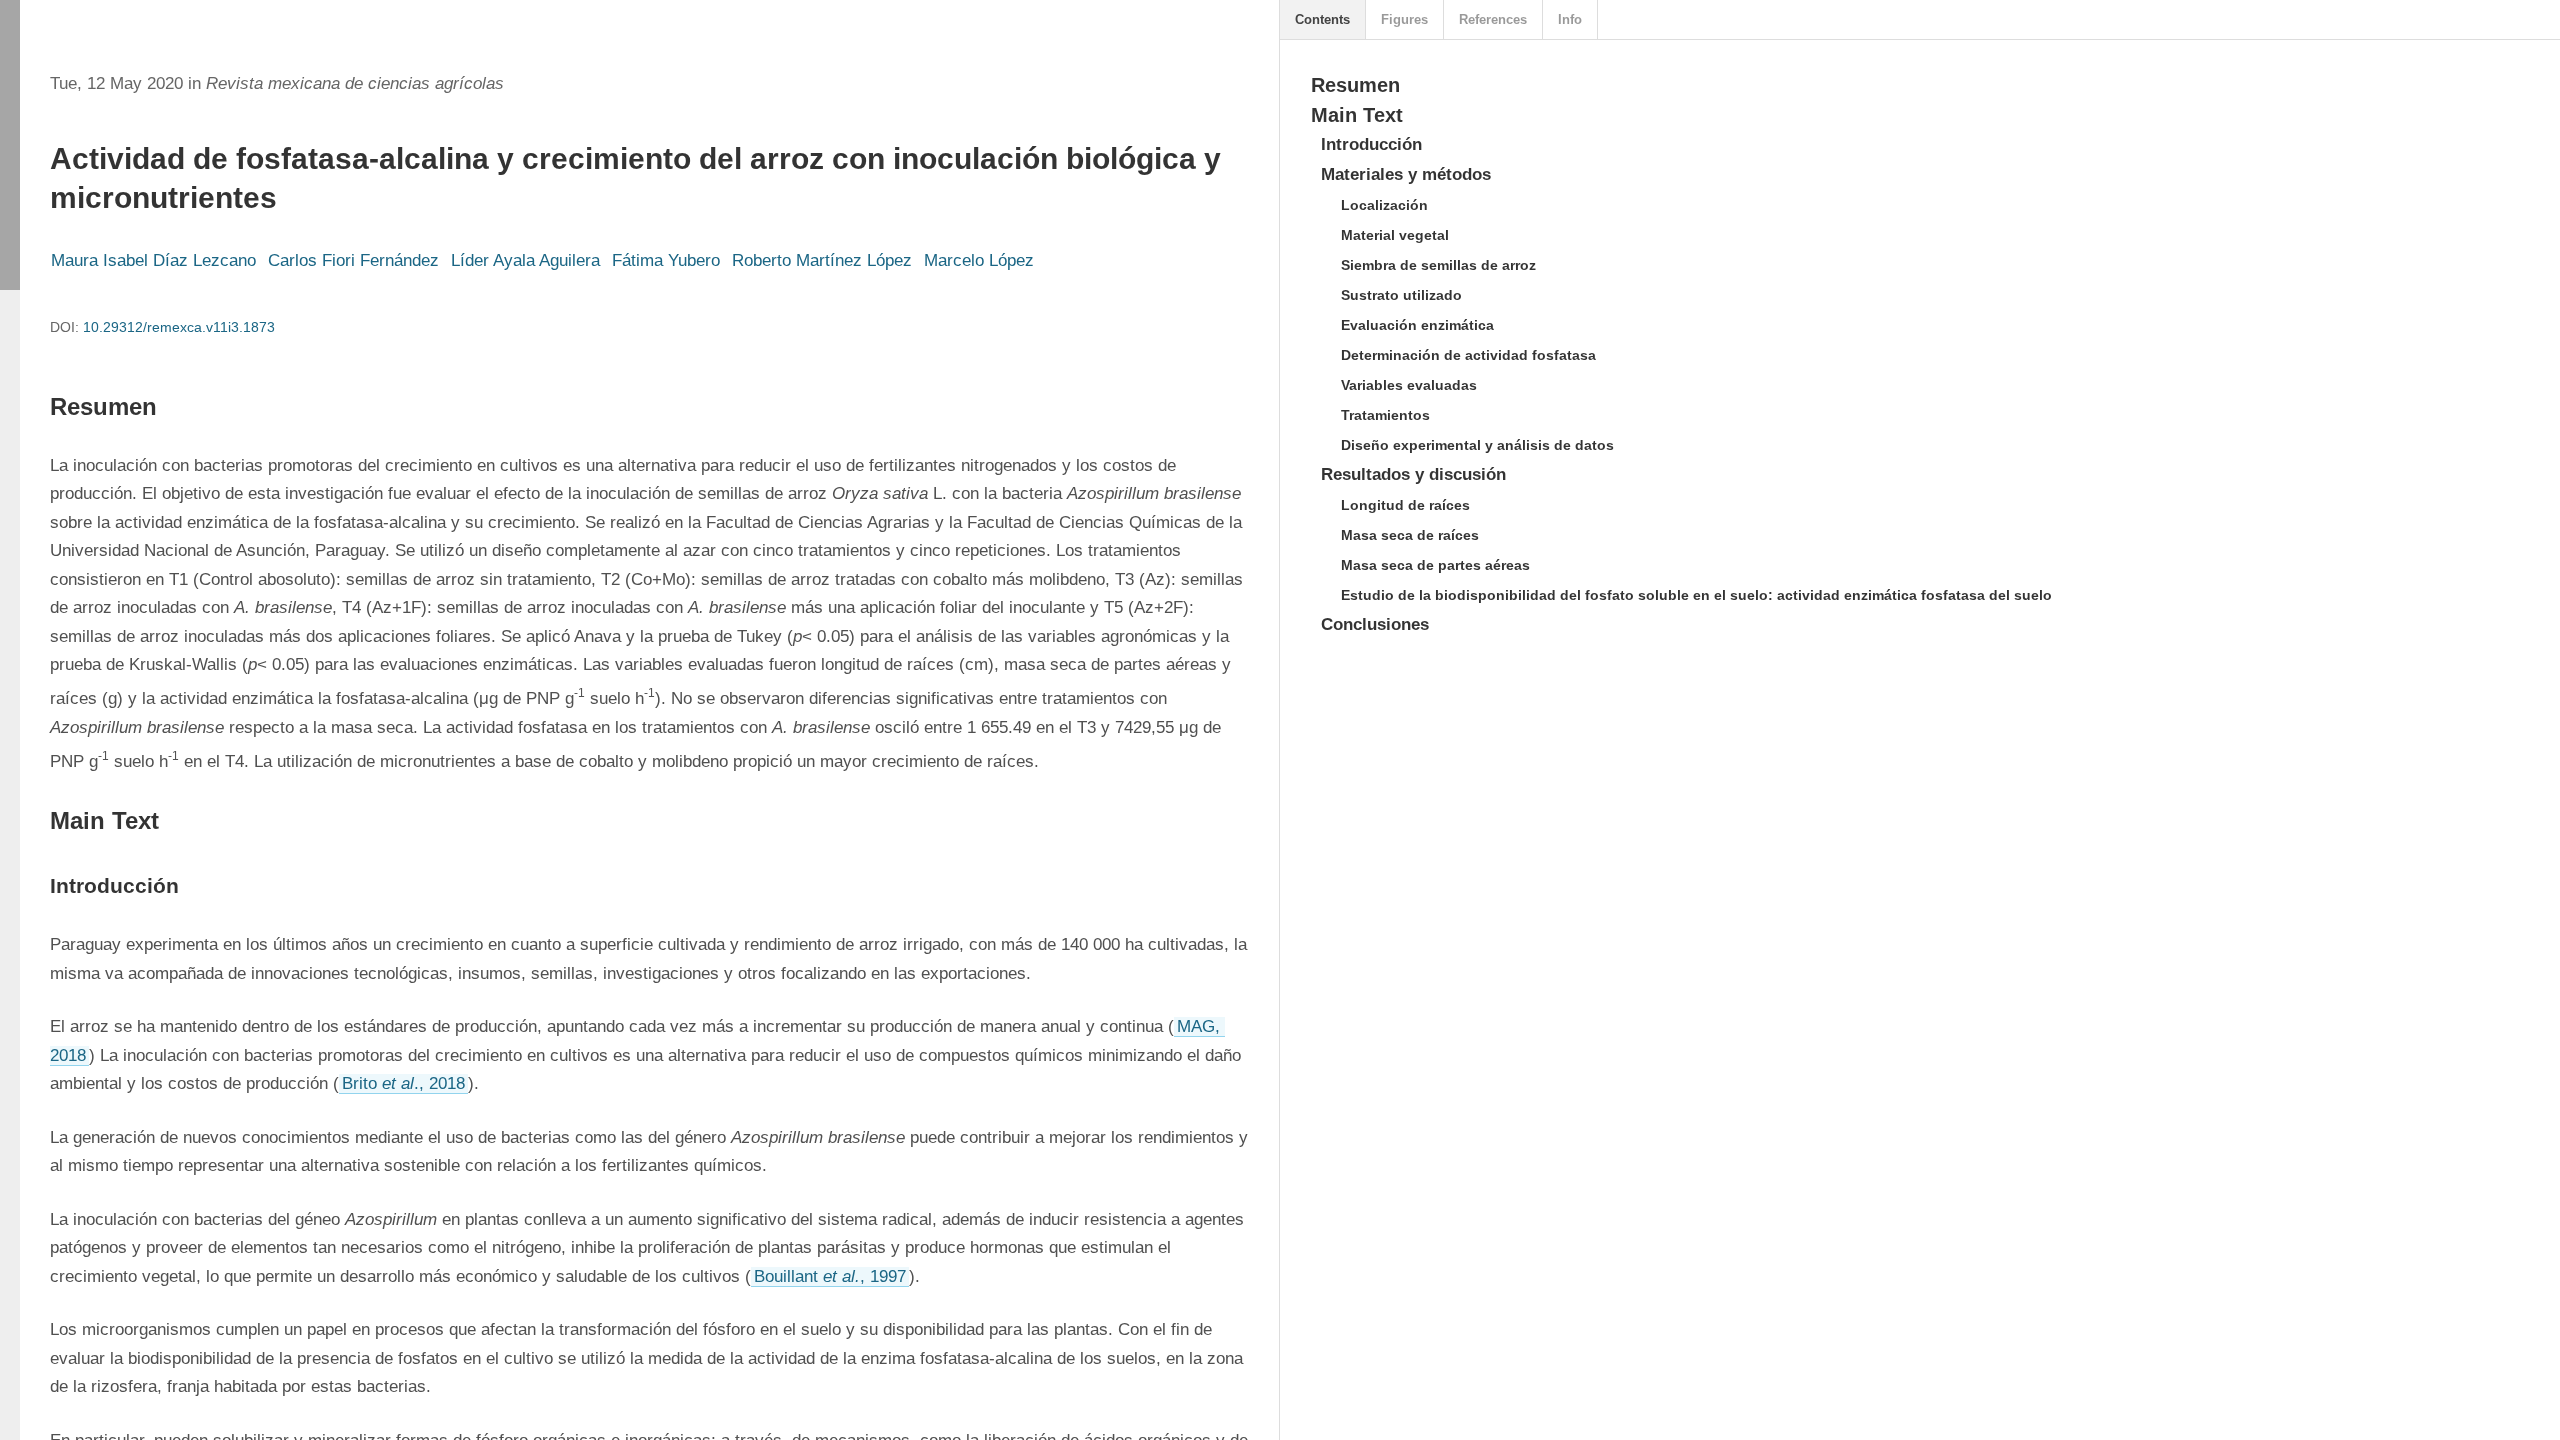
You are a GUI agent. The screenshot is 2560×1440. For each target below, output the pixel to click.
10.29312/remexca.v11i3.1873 (179, 327)
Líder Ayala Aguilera (525, 260)
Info (1570, 19)
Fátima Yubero (666, 260)
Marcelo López (979, 260)
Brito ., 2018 (403, 1083)
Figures (1404, 19)
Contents (1322, 19)
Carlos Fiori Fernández (353, 260)
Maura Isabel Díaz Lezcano (153, 260)
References (1493, 19)
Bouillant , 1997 (830, 1276)
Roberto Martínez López (822, 260)
